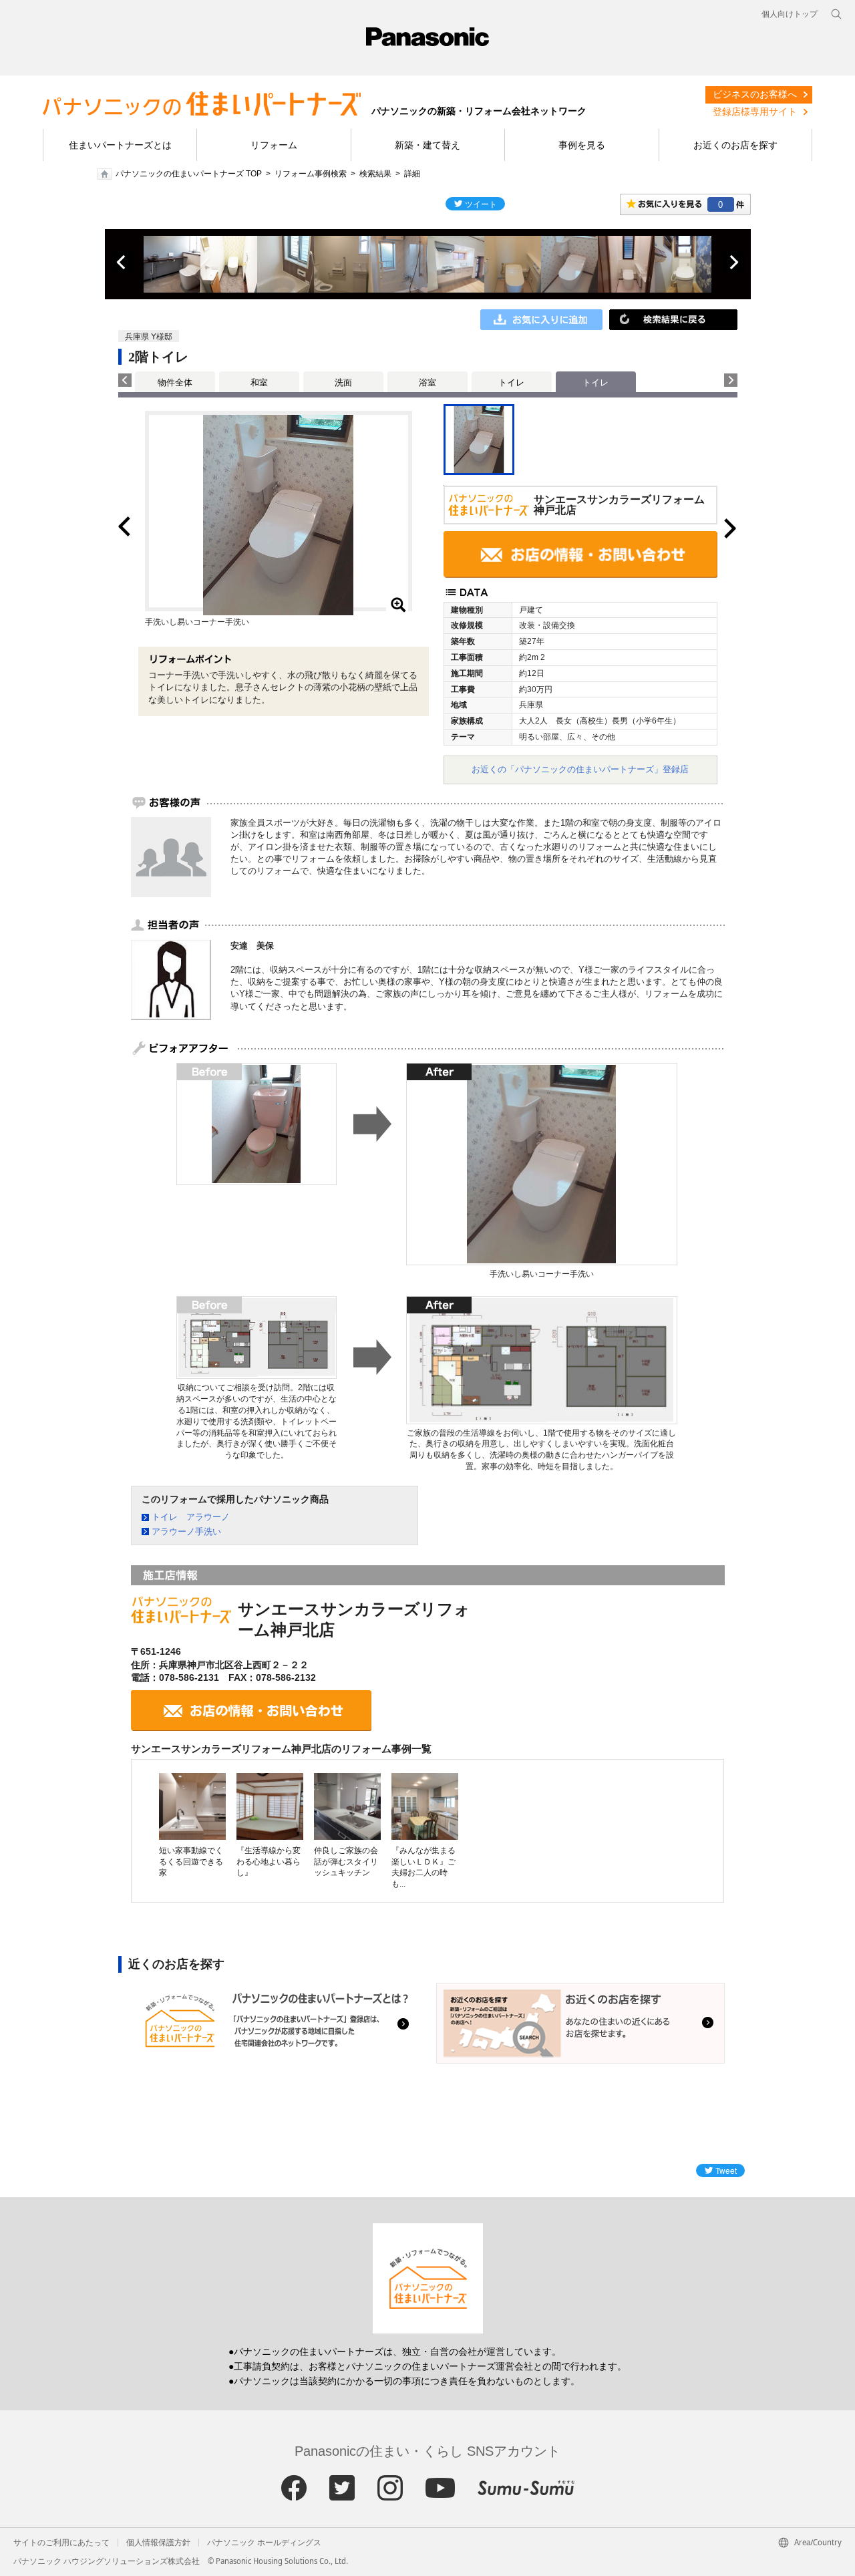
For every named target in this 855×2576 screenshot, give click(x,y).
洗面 (343, 382)
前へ (122, 263)
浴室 (427, 382)
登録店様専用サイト (755, 112)
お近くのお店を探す (735, 145)
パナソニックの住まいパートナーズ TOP (189, 174)
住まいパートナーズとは (120, 145)
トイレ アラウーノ (191, 1517)
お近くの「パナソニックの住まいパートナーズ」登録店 (580, 769)
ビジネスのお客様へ (755, 94)
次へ (733, 263)
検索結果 (375, 174)
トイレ (511, 382)
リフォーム (274, 145)
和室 (259, 382)
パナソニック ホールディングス (264, 2543)
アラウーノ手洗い (186, 1532)
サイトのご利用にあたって (61, 2543)
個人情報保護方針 (158, 2543)
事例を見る (582, 145)
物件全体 (175, 382)
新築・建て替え (427, 145)
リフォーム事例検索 (311, 174)
